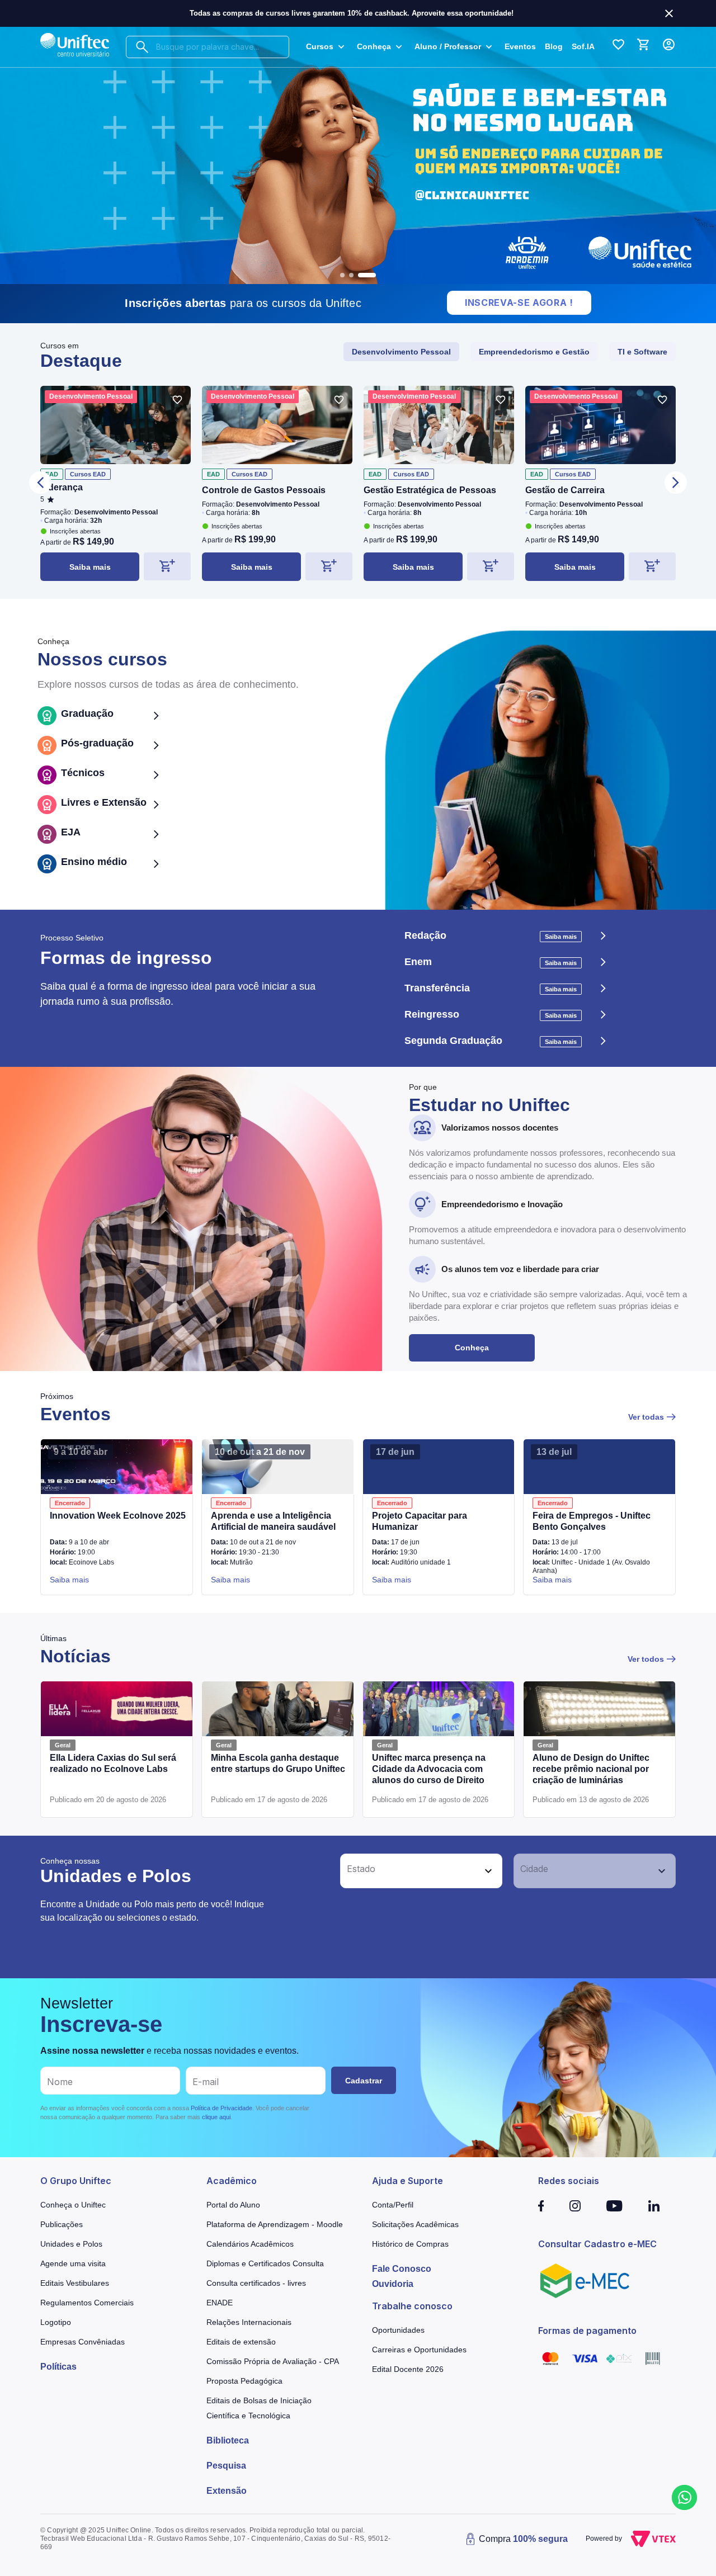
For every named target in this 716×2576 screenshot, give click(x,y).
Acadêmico (232, 2181)
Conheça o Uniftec (73, 2205)
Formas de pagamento (587, 2331)
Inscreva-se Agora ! (519, 302)
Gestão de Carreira (565, 490)
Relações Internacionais (249, 2322)
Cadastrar (364, 2081)
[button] (409, 1871)
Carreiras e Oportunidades (419, 2350)
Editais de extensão (241, 2342)
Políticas (58, 2367)
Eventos (520, 46)
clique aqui (216, 2117)
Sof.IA (583, 46)
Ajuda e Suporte (408, 2181)
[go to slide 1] (342, 275)
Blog (554, 46)
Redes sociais (569, 2181)
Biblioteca (228, 2440)
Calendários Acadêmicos (250, 2244)
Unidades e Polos (71, 2244)
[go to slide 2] (351, 275)
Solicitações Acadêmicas (415, 2224)
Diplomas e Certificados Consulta (265, 2263)
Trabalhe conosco (412, 2306)
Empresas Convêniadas (83, 2342)
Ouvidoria (393, 2284)
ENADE (220, 2303)
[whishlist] (177, 400)
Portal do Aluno (233, 2205)
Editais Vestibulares (75, 2283)
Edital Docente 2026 (408, 2369)
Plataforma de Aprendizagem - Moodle (275, 2224)
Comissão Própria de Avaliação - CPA (273, 2361)
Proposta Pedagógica (244, 2381)
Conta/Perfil (393, 2205)
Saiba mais (90, 567)
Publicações (62, 2224)
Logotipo (56, 2322)
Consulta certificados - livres (256, 2283)
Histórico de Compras (410, 2244)
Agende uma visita (73, 2263)
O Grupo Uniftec (76, 2181)
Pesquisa (226, 2466)
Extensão (227, 2491)
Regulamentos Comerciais (87, 2303)
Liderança (62, 487)
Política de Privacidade (222, 2108)
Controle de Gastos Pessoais (264, 490)
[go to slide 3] (367, 275)
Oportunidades (398, 2330)
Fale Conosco (402, 2269)
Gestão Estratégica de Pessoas (430, 490)
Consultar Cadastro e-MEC (597, 2244)
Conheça (472, 1348)
